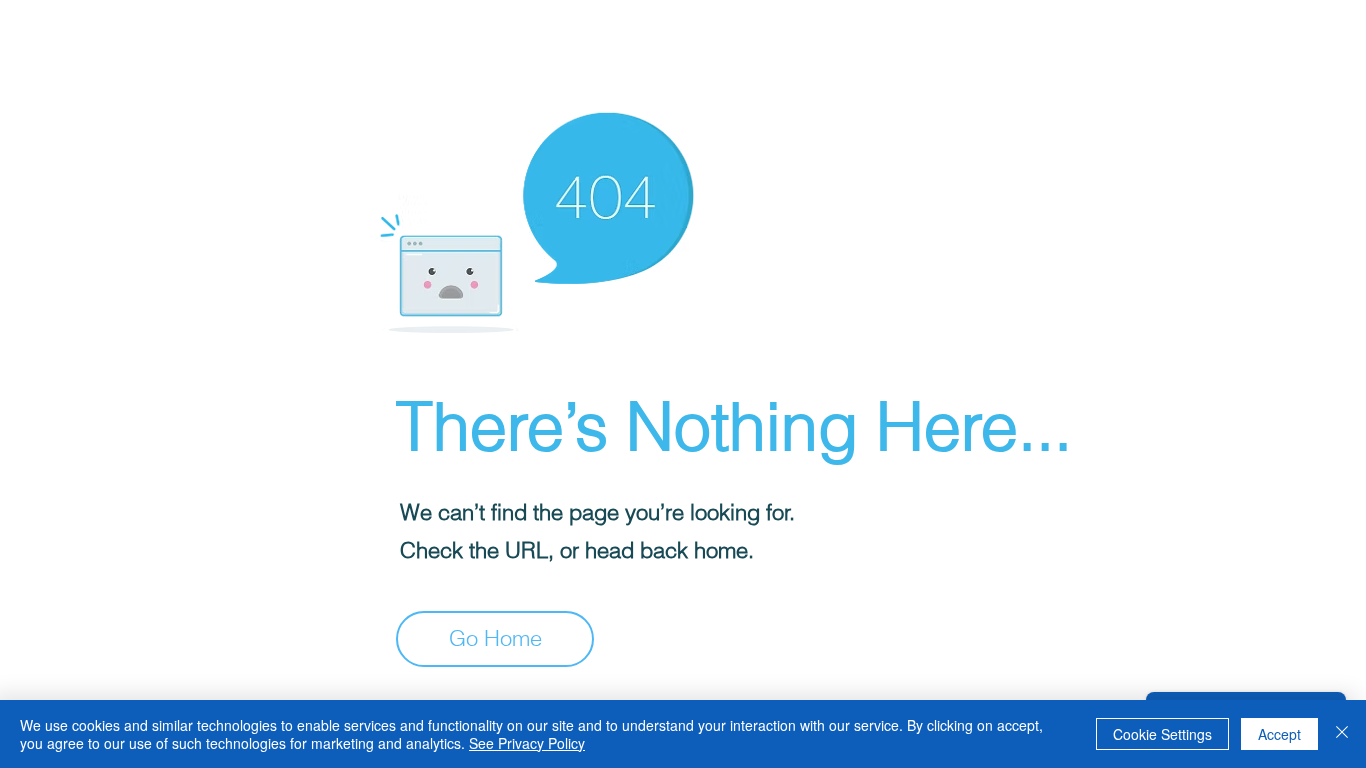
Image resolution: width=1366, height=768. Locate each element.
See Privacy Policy (527, 743)
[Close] (1342, 734)
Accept (1279, 734)
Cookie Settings (1162, 734)
